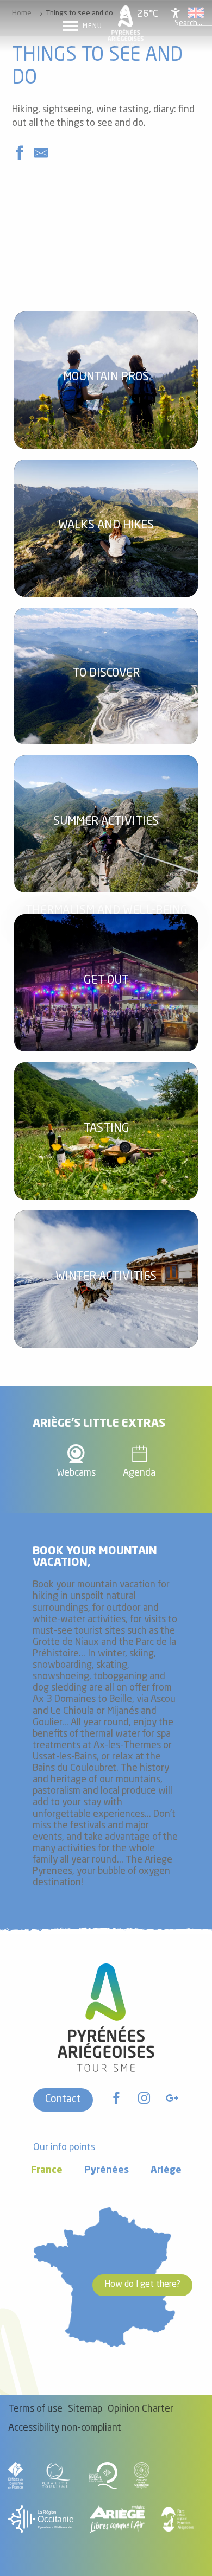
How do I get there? (142, 2285)
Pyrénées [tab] (107, 2170)
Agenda (139, 1473)
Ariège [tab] (166, 2170)
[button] (188, 23)
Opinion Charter (141, 2409)
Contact (63, 2100)
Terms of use (35, 2409)
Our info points (64, 2148)
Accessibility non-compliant (65, 2428)
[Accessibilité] (176, 13)
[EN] (196, 13)
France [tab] (47, 2170)
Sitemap (85, 2409)
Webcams (76, 1473)
